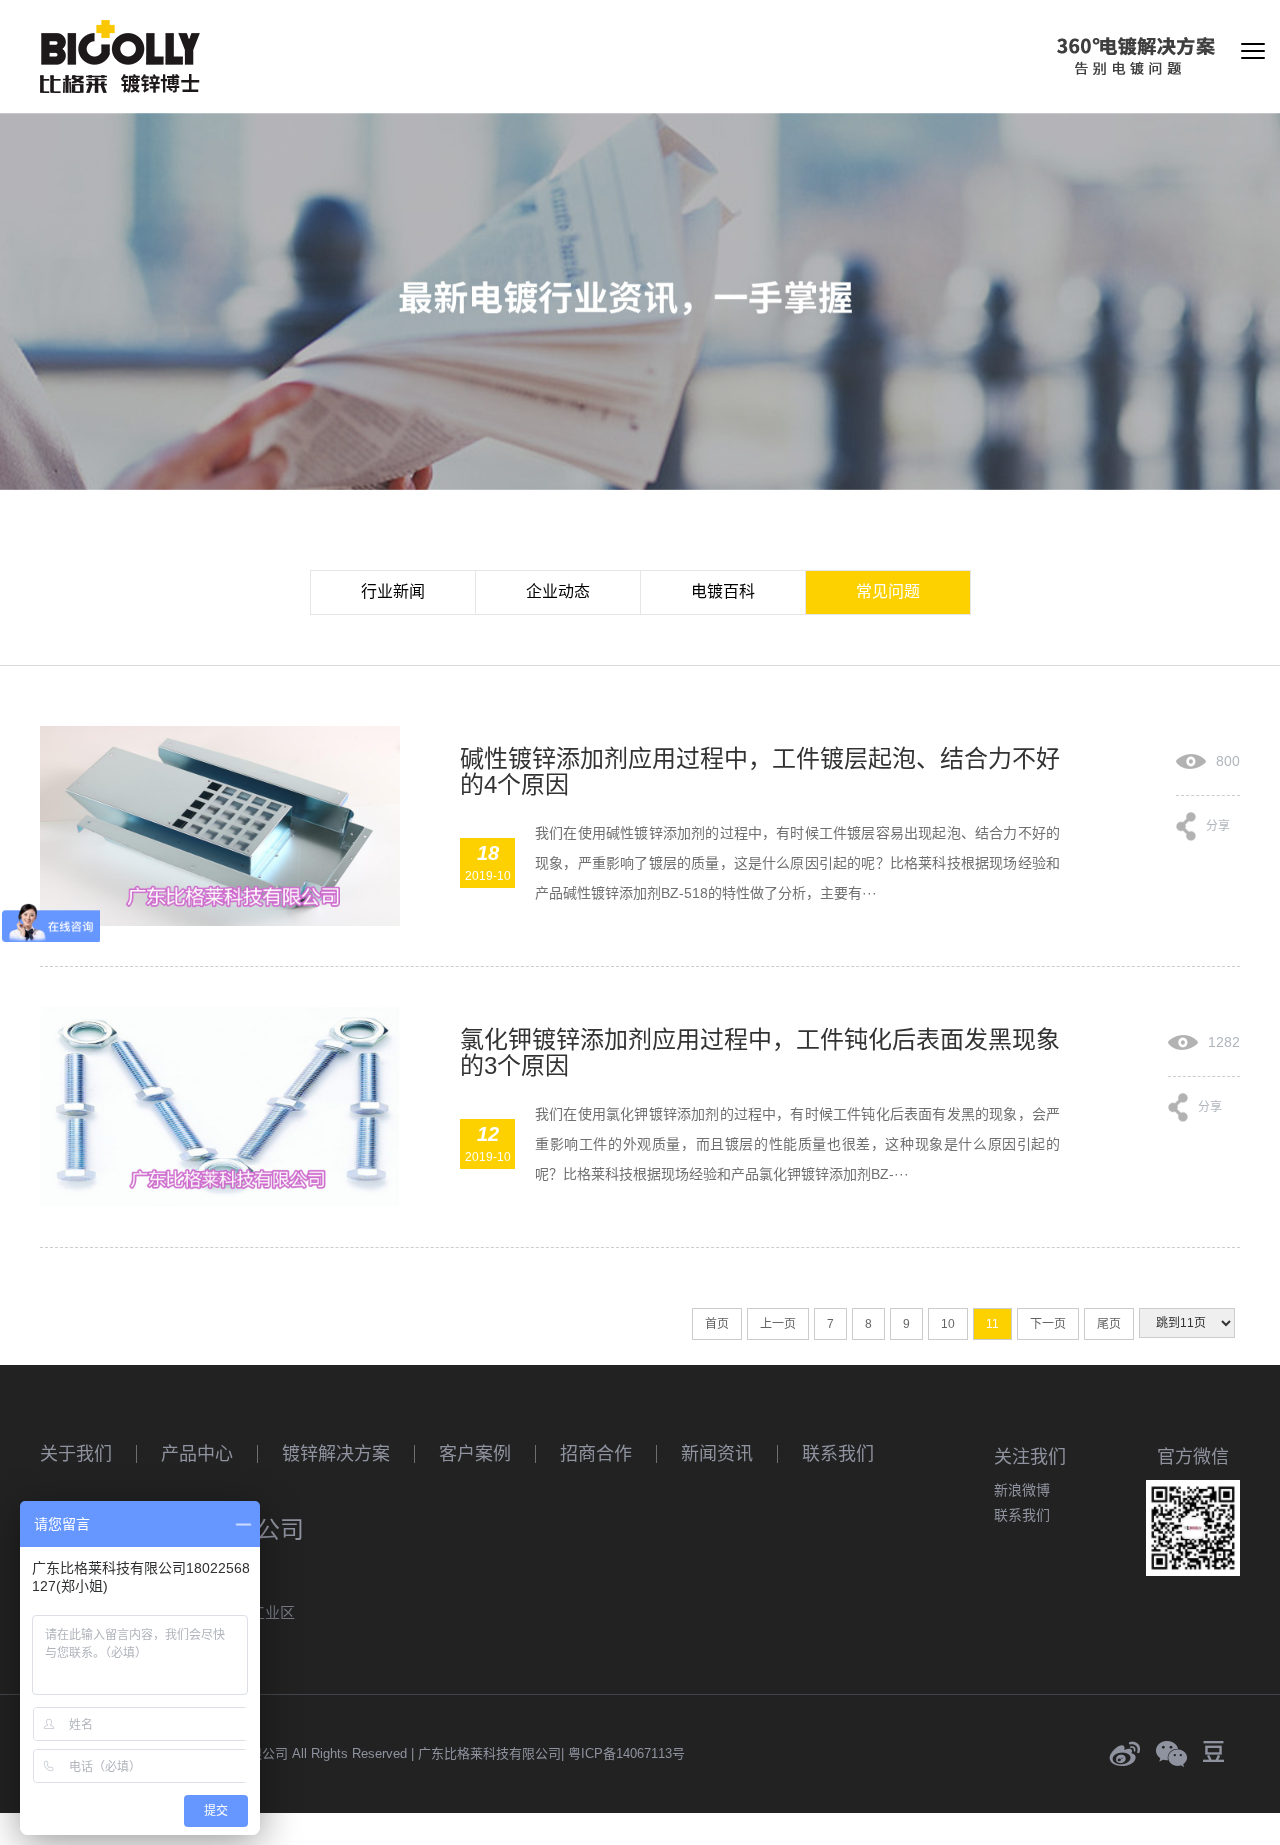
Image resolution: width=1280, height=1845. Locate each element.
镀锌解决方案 (336, 1454)
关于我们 (76, 1454)
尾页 (1109, 1324)
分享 (1218, 822)
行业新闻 (393, 591)
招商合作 (596, 1454)
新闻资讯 (717, 1454)
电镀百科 (723, 591)
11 (992, 1324)
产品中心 (197, 1454)
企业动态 (558, 591)
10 (948, 1324)
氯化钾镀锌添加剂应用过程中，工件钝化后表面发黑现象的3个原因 (760, 1052)
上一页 (778, 1324)
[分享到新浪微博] (1124, 1754)
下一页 (1048, 1324)
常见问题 (888, 591)
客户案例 (475, 1454)
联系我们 (838, 1454)
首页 (717, 1324)
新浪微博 (1022, 1490)
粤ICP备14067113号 (626, 1753)
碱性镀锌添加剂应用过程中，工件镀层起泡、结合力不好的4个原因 (760, 771)
